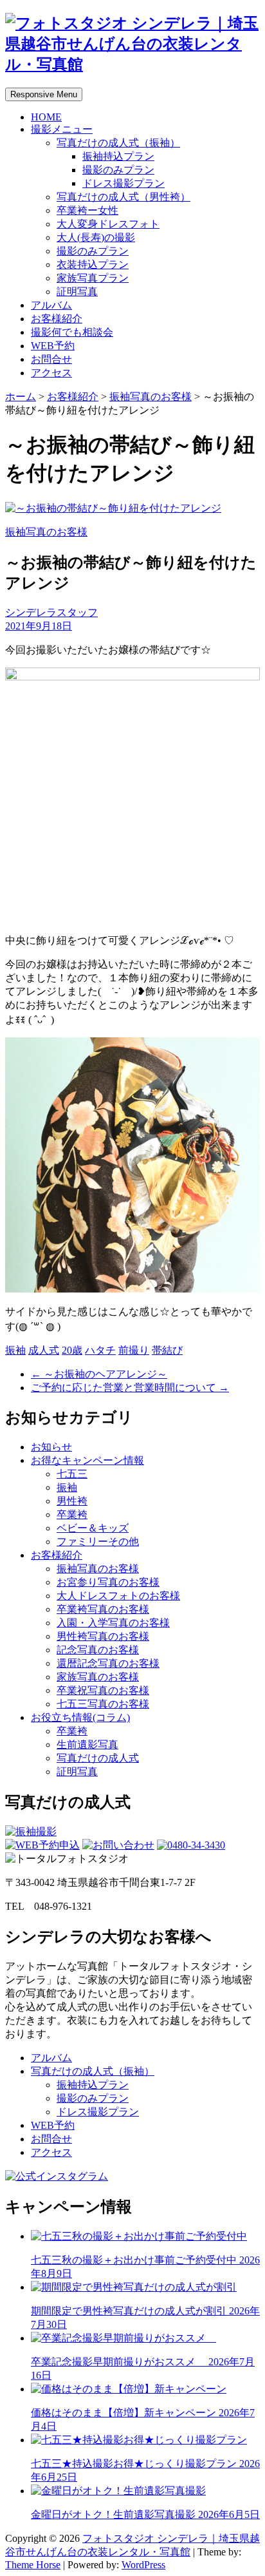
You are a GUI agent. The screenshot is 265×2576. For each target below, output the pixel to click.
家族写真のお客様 (98, 1677)
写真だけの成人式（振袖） (118, 143)
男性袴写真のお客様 (103, 1636)
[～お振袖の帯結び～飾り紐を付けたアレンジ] (113, 508)
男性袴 (72, 1501)
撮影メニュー (62, 129)
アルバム (51, 305)
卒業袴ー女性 (87, 210)
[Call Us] (191, 1845)
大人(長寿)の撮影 (96, 237)
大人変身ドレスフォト (108, 224)
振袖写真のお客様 (151, 397)
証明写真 (77, 292)
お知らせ (51, 1447)
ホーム (21, 397)
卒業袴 (72, 1514)
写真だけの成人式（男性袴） (123, 197)
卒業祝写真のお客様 (103, 1690)
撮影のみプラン (118, 170)
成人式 (44, 1350)
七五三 (72, 1474)
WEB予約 (53, 346)
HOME (46, 117)
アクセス (51, 373)
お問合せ (51, 359)
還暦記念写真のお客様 (108, 1663)
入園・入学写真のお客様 (113, 1623)
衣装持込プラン (93, 264)
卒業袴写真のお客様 (103, 1609)
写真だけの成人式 (98, 1758)
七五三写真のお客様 (103, 1704)
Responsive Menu (44, 94)
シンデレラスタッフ (51, 612)
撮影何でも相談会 (72, 332)
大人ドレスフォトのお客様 (118, 1596)
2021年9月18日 (39, 626)
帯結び (167, 1350)
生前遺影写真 (87, 1745)
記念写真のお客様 (98, 1650)
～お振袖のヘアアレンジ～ (99, 1374)
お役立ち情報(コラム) (80, 1717)
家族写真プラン (93, 278)
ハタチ (100, 1350)
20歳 (72, 1350)
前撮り (134, 1350)
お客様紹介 (57, 319)
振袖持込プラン (118, 156)
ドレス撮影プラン (123, 183)
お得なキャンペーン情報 (87, 1460)
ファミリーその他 (98, 1542)
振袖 (15, 1350)
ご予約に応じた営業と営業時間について (130, 1388)
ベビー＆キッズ (93, 1528)
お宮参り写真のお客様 (108, 1582)
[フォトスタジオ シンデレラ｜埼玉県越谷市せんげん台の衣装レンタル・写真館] (132, 64)
